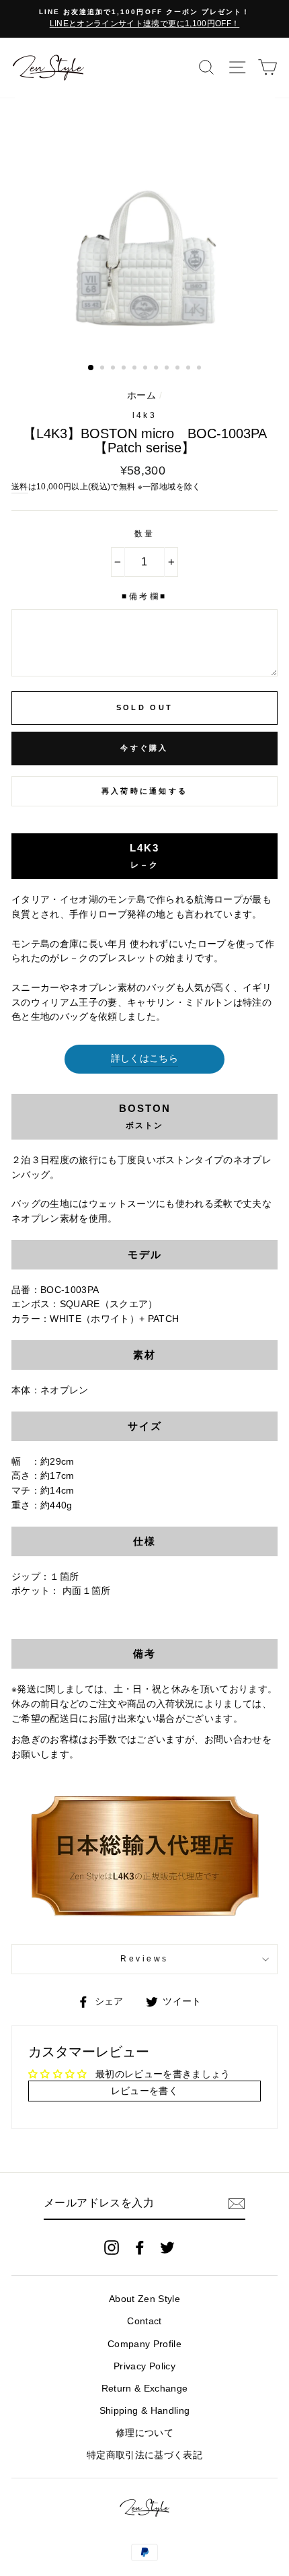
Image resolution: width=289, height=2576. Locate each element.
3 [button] (114, 369)
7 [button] (157, 369)
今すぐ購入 (144, 748)
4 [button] (125, 369)
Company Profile (144, 2344)
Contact (144, 2321)
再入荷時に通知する (145, 791)
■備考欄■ (144, 596)
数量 (145, 534)
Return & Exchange (145, 2389)
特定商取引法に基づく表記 (144, 2455)
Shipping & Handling (144, 2411)
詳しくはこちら (144, 1058)
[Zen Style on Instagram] (112, 2248)
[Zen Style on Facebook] (140, 2248)
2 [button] (104, 369)
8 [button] (168, 369)
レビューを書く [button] (144, 2091)
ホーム (141, 395)
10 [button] (190, 369)
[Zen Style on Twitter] (167, 2248)
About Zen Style (144, 2299)
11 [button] (200, 369)
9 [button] (179, 369)
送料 (20, 487)
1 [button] (91, 368)
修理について (144, 2433)
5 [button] (136, 369)
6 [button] (147, 369)
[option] (144, 19)
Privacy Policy (144, 2366)
